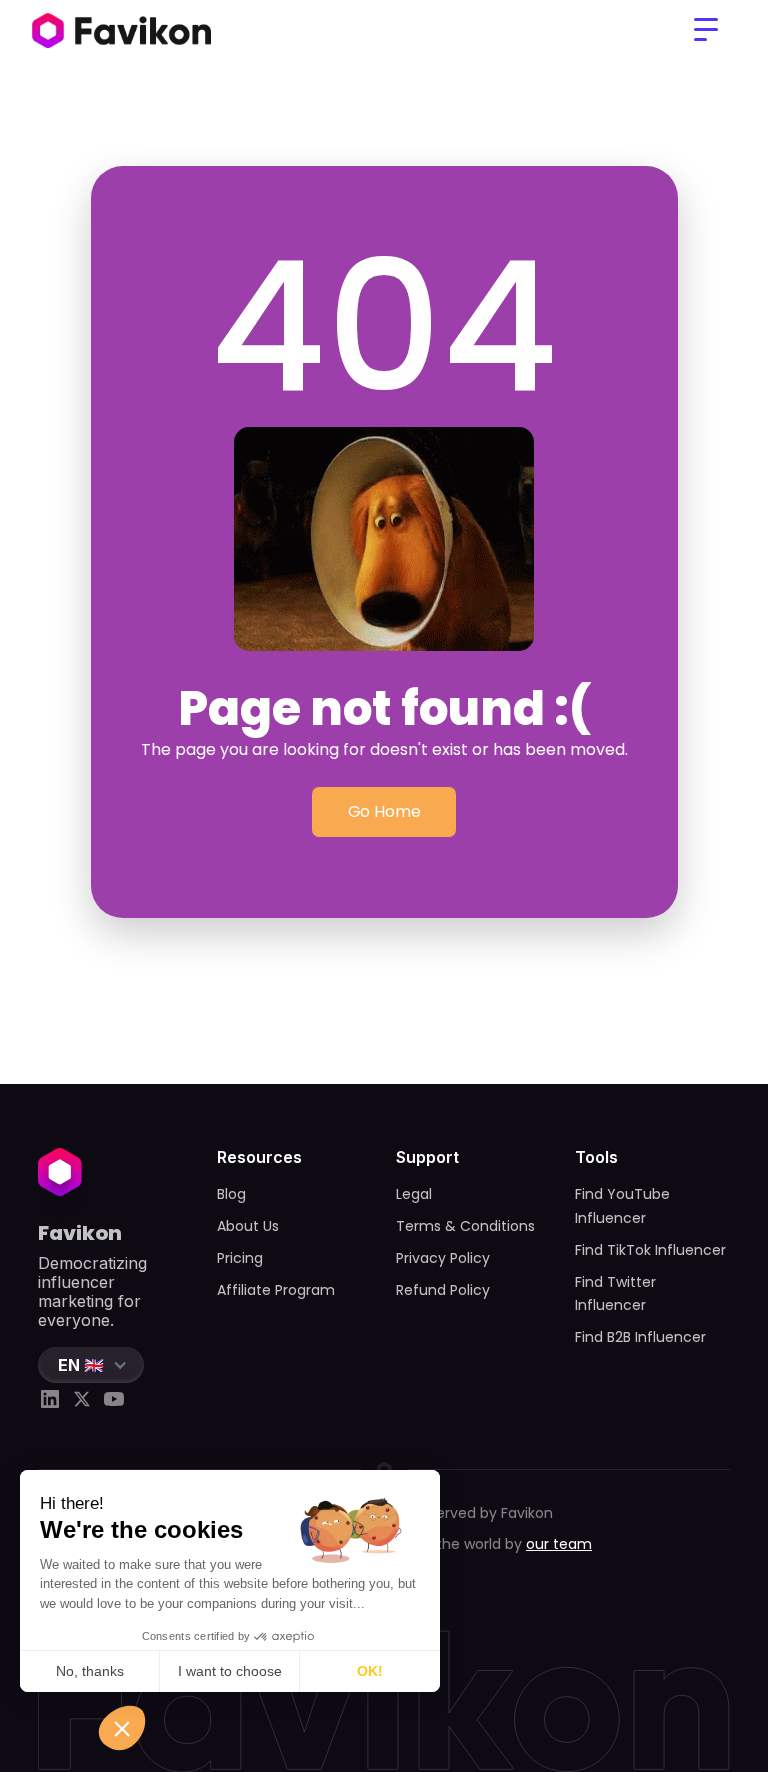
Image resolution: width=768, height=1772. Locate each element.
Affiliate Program (276, 1290)
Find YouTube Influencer (622, 1206)
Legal (414, 1194)
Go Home (384, 811)
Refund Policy (443, 1290)
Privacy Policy (443, 1258)
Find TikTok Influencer (650, 1250)
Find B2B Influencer (640, 1337)
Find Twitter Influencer (615, 1294)
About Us (248, 1226)
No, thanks (90, 1671)
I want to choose (230, 1671)
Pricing (240, 1258)
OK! (370, 1671)
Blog (231, 1194)
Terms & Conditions (465, 1226)
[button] (706, 30)
